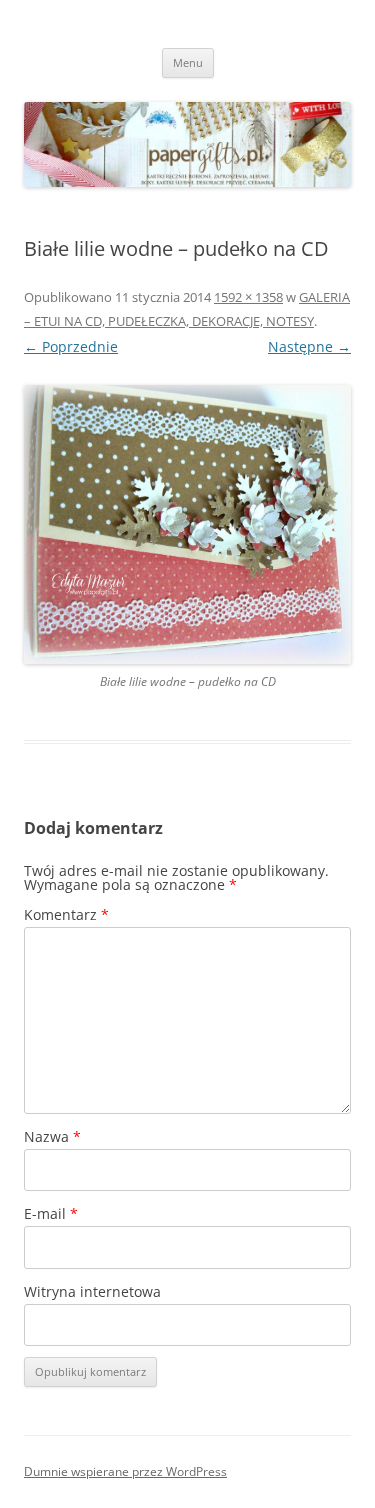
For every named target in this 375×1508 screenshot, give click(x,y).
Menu (188, 62)
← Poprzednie (71, 346)
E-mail (51, 1213)
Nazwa (52, 1136)
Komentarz (66, 914)
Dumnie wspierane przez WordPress (125, 1471)
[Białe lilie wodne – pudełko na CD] (187, 524)
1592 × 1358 (248, 297)
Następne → (309, 346)
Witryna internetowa (92, 1291)
